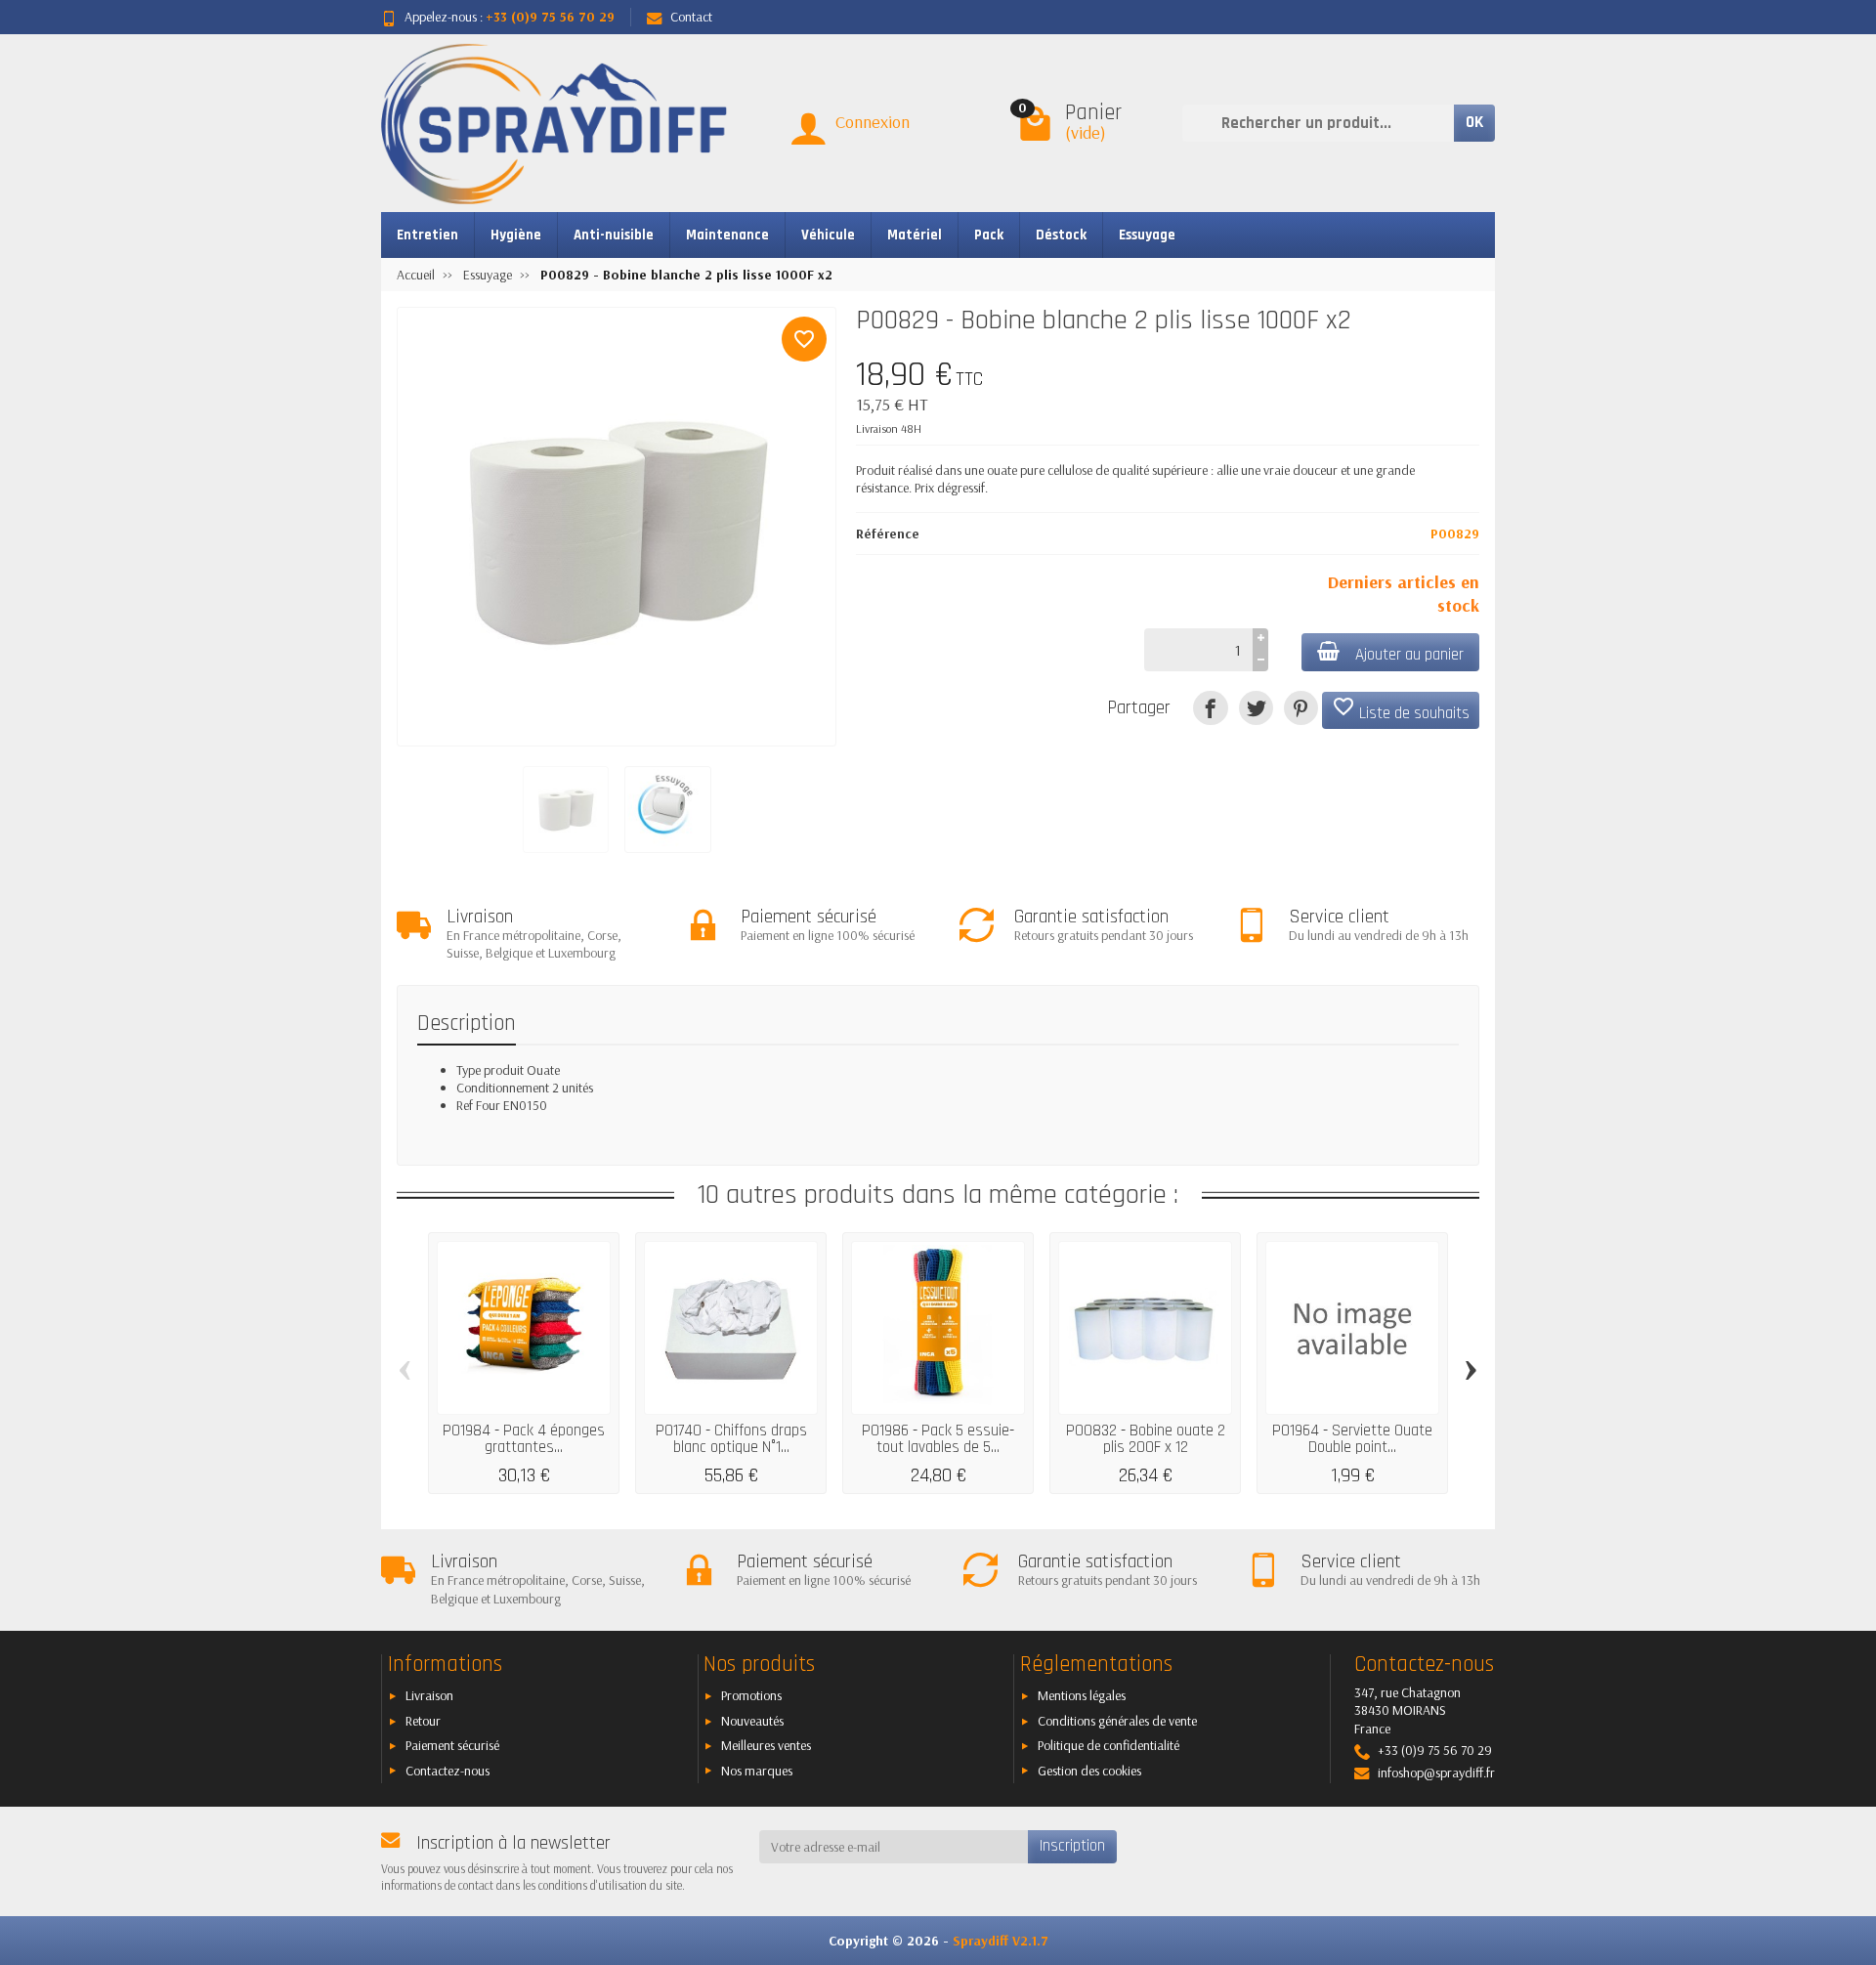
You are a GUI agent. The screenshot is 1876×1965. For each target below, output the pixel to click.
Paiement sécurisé (452, 1745)
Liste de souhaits (1401, 709)
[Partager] (1210, 708)
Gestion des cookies (1089, 1771)
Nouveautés (752, 1721)
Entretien (427, 235)
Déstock (1061, 235)
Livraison (429, 1695)
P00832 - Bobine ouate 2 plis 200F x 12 (1146, 1439)
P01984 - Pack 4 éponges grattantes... (524, 1439)
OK (1474, 122)
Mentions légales (1082, 1695)
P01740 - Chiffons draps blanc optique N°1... (731, 1439)
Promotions (751, 1695)
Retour (423, 1721)
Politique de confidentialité (1109, 1745)
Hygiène (516, 235)
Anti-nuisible (614, 235)
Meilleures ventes (766, 1745)
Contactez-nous (448, 1771)
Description (467, 1024)
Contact (691, 17)
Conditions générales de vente (1117, 1721)
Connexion (873, 122)
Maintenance (727, 235)
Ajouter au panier (1409, 655)
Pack (989, 235)
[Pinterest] (1301, 708)
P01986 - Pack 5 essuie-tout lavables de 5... (938, 1439)
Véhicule (828, 235)
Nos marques (757, 1771)
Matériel (915, 235)
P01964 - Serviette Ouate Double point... (1352, 1439)
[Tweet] (1256, 708)
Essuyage (1147, 235)
